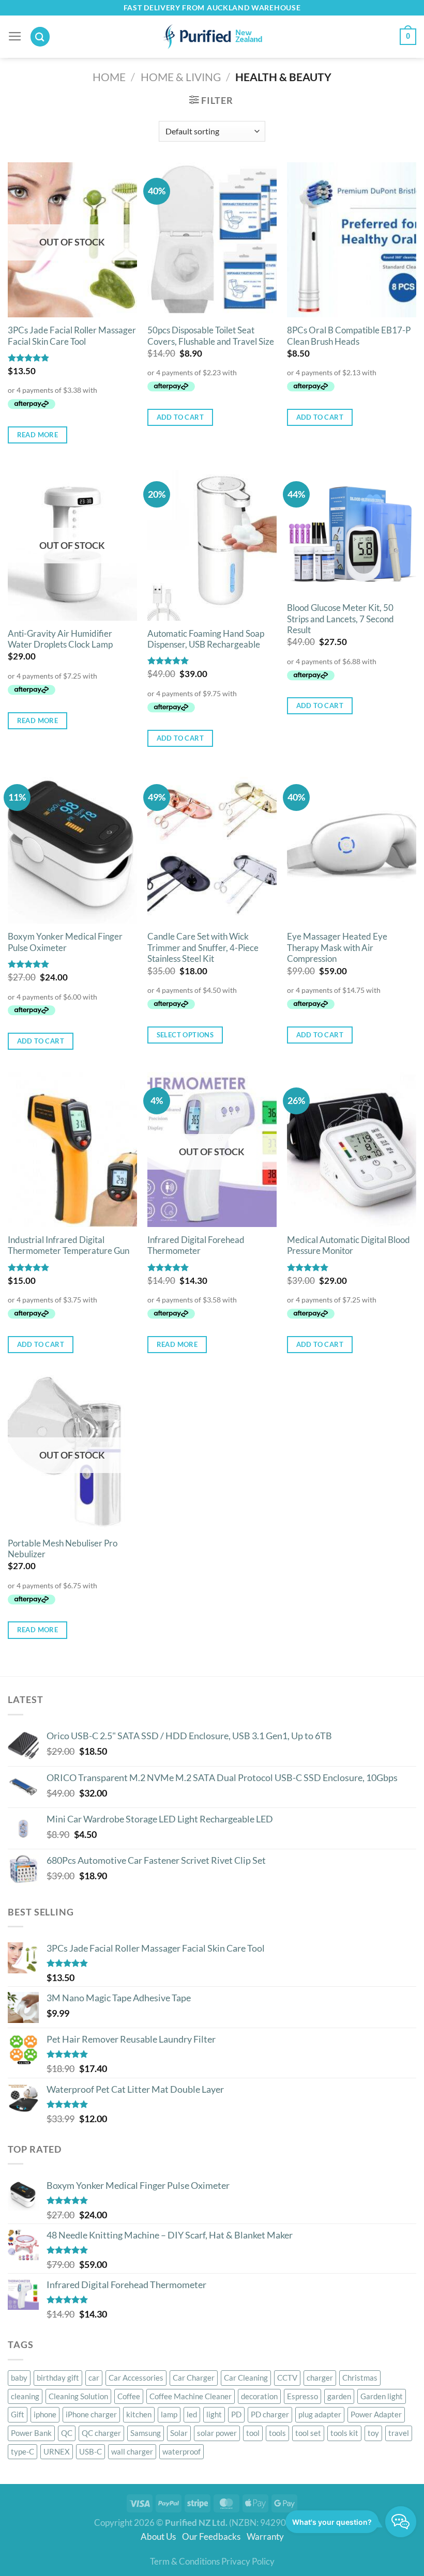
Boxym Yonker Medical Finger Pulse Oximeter (65, 942)
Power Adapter (376, 2414)
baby (19, 2378)
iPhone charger (91, 2414)
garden (339, 2396)
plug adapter (320, 2414)
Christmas (360, 2378)
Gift (18, 2414)
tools (277, 2433)
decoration (259, 2396)
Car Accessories (136, 2378)
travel (399, 2433)
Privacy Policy (248, 2562)
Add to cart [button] (180, 417)
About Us (161, 2537)
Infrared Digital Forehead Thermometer (196, 1246)
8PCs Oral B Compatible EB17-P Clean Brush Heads (349, 336)
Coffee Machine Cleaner (191, 2396)
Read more (38, 435)
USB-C (90, 2451)
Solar (179, 2433)
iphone (45, 2414)
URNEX (57, 2451)
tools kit (344, 2433)
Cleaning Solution (78, 2396)
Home (109, 77)
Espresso (302, 2396)
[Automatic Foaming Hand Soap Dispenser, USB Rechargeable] (212, 543)
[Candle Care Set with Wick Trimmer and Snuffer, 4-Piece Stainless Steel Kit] (212, 846)
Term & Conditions (185, 2562)
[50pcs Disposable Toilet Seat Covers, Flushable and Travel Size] (212, 240)
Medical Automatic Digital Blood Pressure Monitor (349, 1246)
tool (253, 2433)
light (214, 2414)
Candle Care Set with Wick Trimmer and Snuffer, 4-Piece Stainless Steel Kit (203, 948)
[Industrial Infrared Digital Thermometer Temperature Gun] (72, 1149)
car (94, 2378)
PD (236, 2414)
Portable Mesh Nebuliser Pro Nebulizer (63, 1549)
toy (373, 2433)
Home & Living (181, 77)
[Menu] (15, 37)
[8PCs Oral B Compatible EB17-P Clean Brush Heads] (352, 240)
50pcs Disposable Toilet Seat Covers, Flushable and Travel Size (211, 336)
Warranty (265, 2537)
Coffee (129, 2396)
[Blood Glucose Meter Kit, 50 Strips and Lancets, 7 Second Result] (352, 530)
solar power (217, 2433)
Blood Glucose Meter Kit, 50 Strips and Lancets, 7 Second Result (340, 619)
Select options (185, 1035)
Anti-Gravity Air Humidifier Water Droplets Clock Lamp (60, 639)
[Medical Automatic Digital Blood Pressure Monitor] (352, 1149)
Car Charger (194, 2378)
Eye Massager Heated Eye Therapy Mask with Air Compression (337, 948)
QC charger (101, 2433)
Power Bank (31, 2433)
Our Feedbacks (214, 2537)
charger (320, 2378)
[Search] (40, 36)
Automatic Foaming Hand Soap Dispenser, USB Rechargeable (206, 639)
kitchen (139, 2414)
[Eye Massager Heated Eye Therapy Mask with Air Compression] (352, 846)
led (192, 2414)
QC (67, 2433)
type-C (22, 2451)
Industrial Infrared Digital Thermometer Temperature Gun (69, 1246)
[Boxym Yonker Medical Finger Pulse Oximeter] (72, 846)
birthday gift (58, 2378)
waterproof (181, 2451)
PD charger (270, 2414)
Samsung (146, 2433)
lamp (169, 2414)
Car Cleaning (246, 2378)
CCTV (287, 2378)
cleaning (25, 2396)
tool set (308, 2433)
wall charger (132, 2451)
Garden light (382, 2396)
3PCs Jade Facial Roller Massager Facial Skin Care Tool (72, 336)
